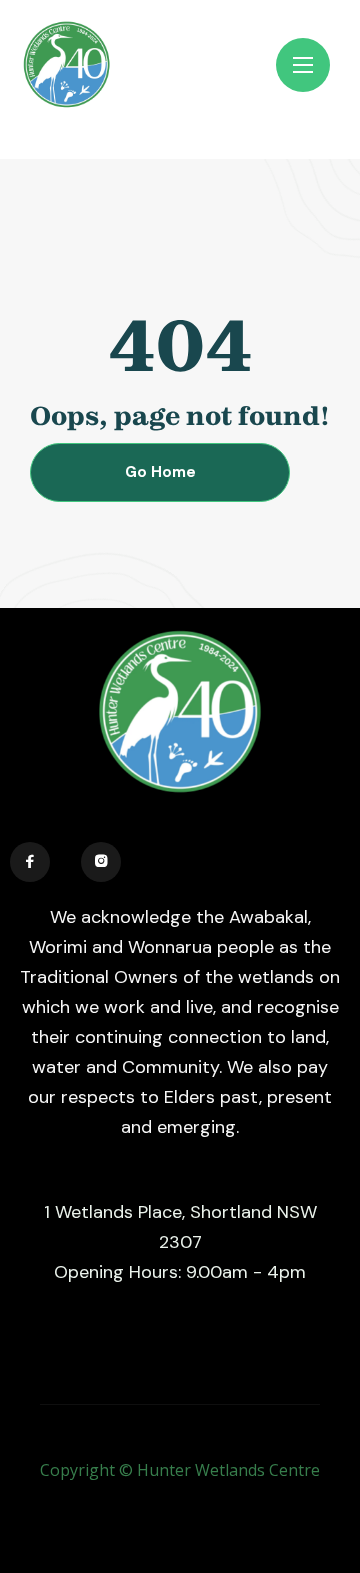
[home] (104, 65)
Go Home (160, 472)
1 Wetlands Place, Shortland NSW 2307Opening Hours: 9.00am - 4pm (180, 1242)
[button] (303, 65)
